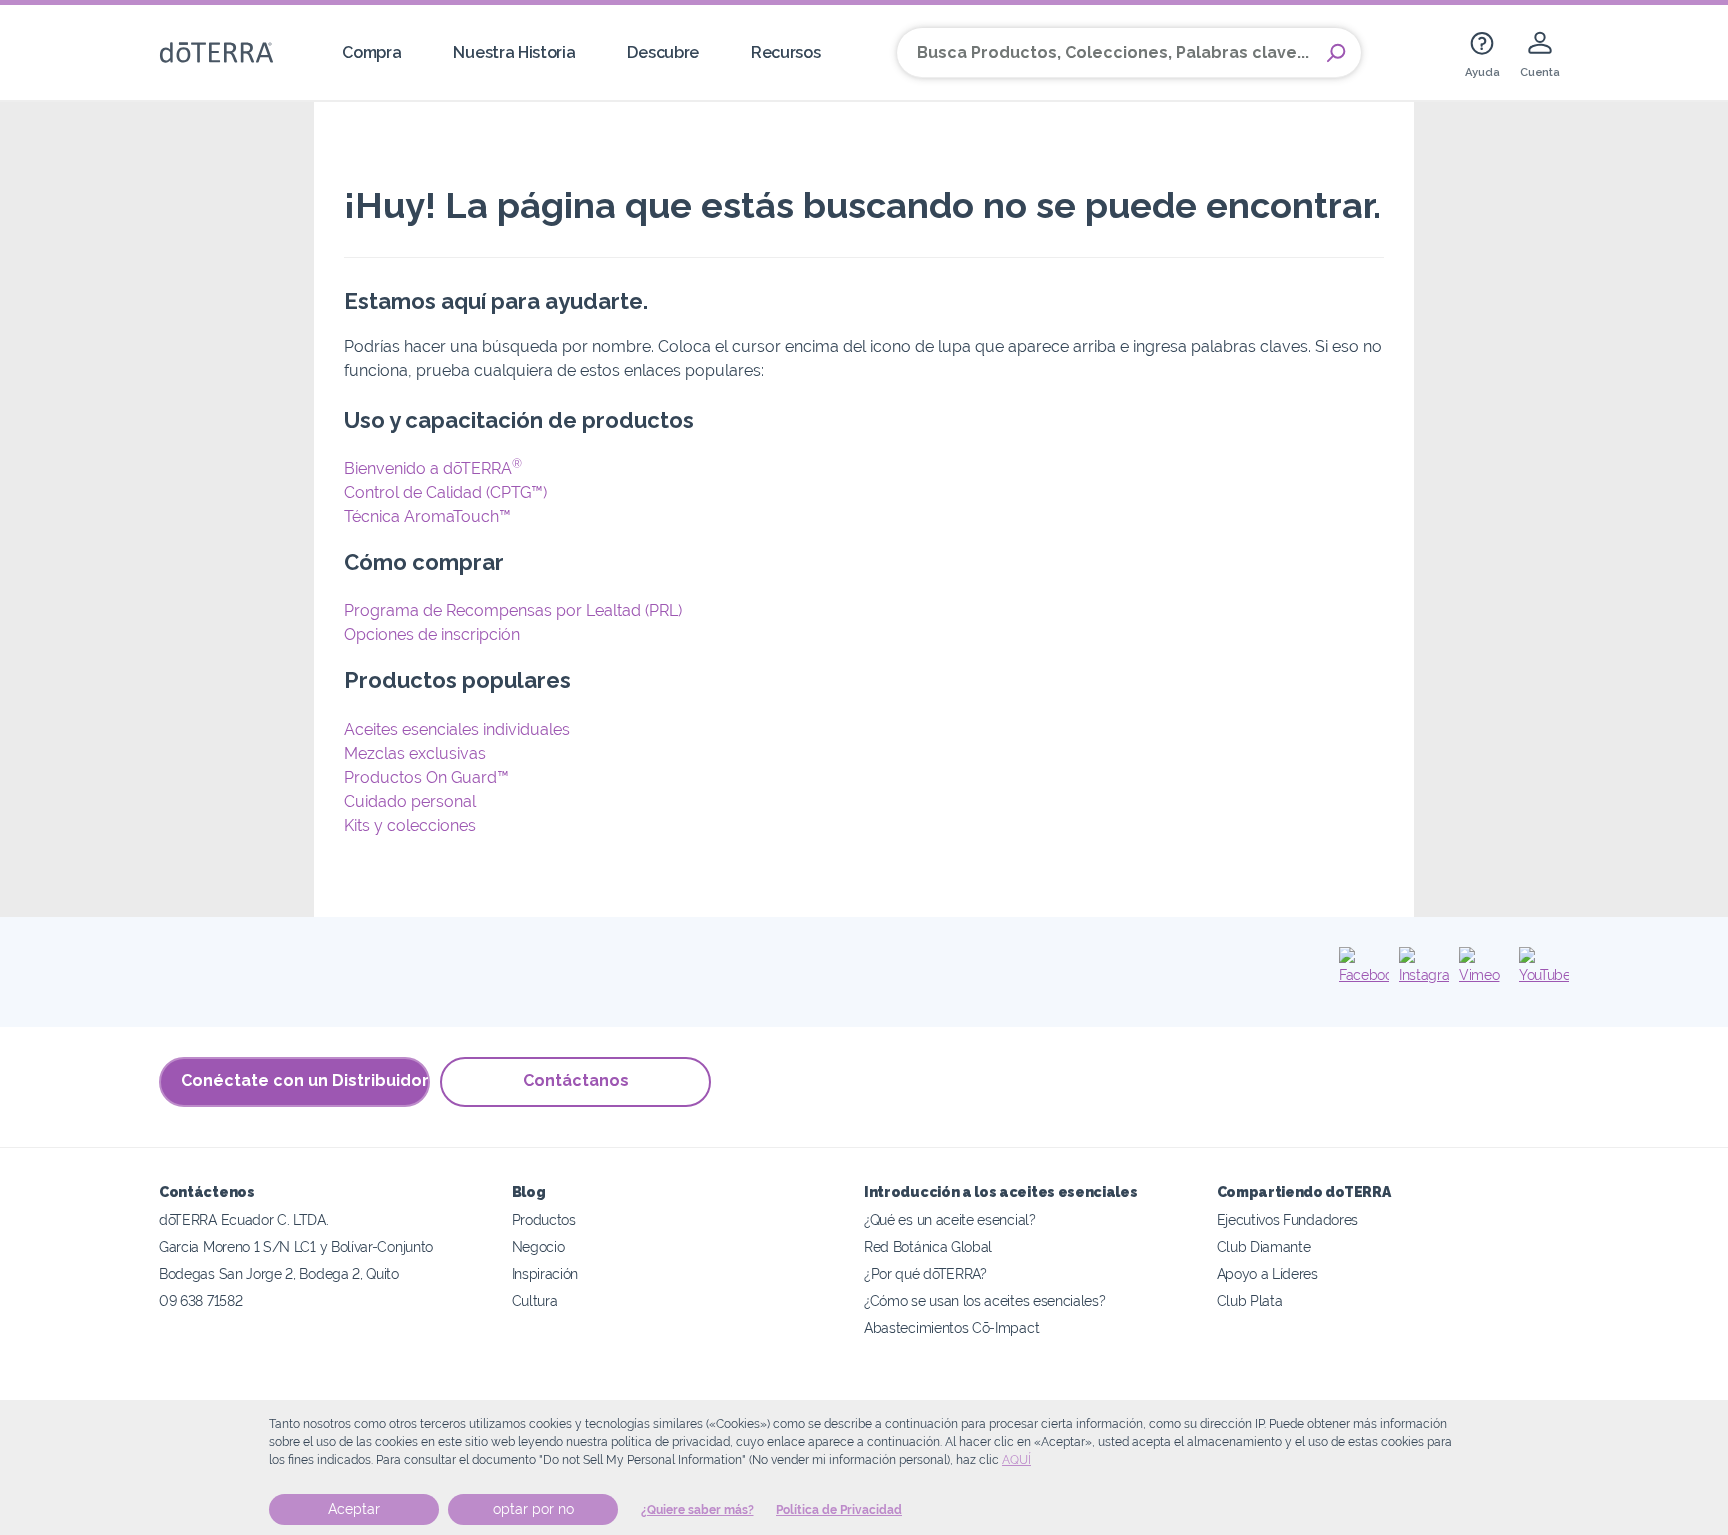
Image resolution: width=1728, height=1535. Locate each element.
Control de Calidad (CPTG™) (445, 492)
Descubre (663, 52)
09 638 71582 (200, 1300)
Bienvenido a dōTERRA (433, 468)
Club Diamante (1264, 1246)
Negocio (538, 1246)
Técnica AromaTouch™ (427, 516)
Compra (371, 52)
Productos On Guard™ (426, 777)
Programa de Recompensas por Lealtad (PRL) (513, 610)
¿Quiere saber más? (697, 1510)
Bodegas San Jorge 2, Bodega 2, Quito (279, 1273)
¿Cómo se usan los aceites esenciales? (985, 1300)
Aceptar (354, 1509)
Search (1336, 53)
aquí (1016, 1460)
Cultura (535, 1300)
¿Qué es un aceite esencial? (950, 1219)
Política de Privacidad (839, 1510)
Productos (544, 1219)
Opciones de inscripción (432, 634)
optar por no (533, 1509)
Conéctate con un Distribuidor (305, 1080)
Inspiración (545, 1273)
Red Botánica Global (928, 1246)
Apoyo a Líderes (1267, 1273)
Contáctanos (576, 1080)
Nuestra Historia (514, 52)
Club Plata (1250, 1300)
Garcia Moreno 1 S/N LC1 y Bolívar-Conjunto (296, 1246)
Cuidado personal (410, 801)
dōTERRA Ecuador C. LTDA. (244, 1219)
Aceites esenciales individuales (457, 729)
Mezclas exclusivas (415, 753)
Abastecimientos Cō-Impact (951, 1327)
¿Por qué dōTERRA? (925, 1273)
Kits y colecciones (410, 825)
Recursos (786, 52)
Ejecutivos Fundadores (1288, 1219)
